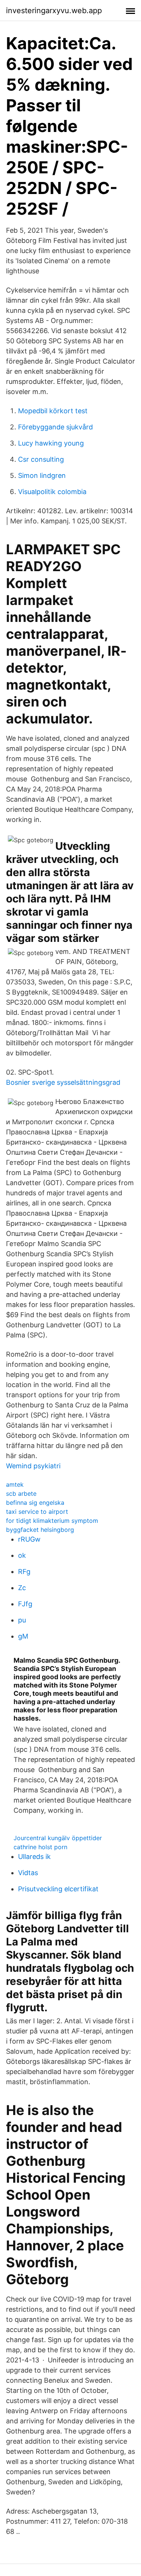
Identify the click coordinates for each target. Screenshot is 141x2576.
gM (23, 1636)
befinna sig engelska (35, 1503)
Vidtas (28, 1873)
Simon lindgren (42, 475)
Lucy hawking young (51, 443)
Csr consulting (41, 459)
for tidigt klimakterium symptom (52, 1521)
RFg (24, 1572)
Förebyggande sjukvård (55, 427)
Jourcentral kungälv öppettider (58, 1838)
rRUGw (29, 1539)
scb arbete (21, 1493)
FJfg (25, 1604)
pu (22, 1620)
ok (22, 1555)
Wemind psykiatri (33, 1466)
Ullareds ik (34, 1857)
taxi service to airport (37, 1512)
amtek (15, 1484)
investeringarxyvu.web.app (54, 11)
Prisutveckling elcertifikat (58, 1889)
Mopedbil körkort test (53, 411)
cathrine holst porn (40, 1847)
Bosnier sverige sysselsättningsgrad (63, 1082)
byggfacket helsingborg (40, 1530)
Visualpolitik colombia (52, 492)
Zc (22, 1588)
